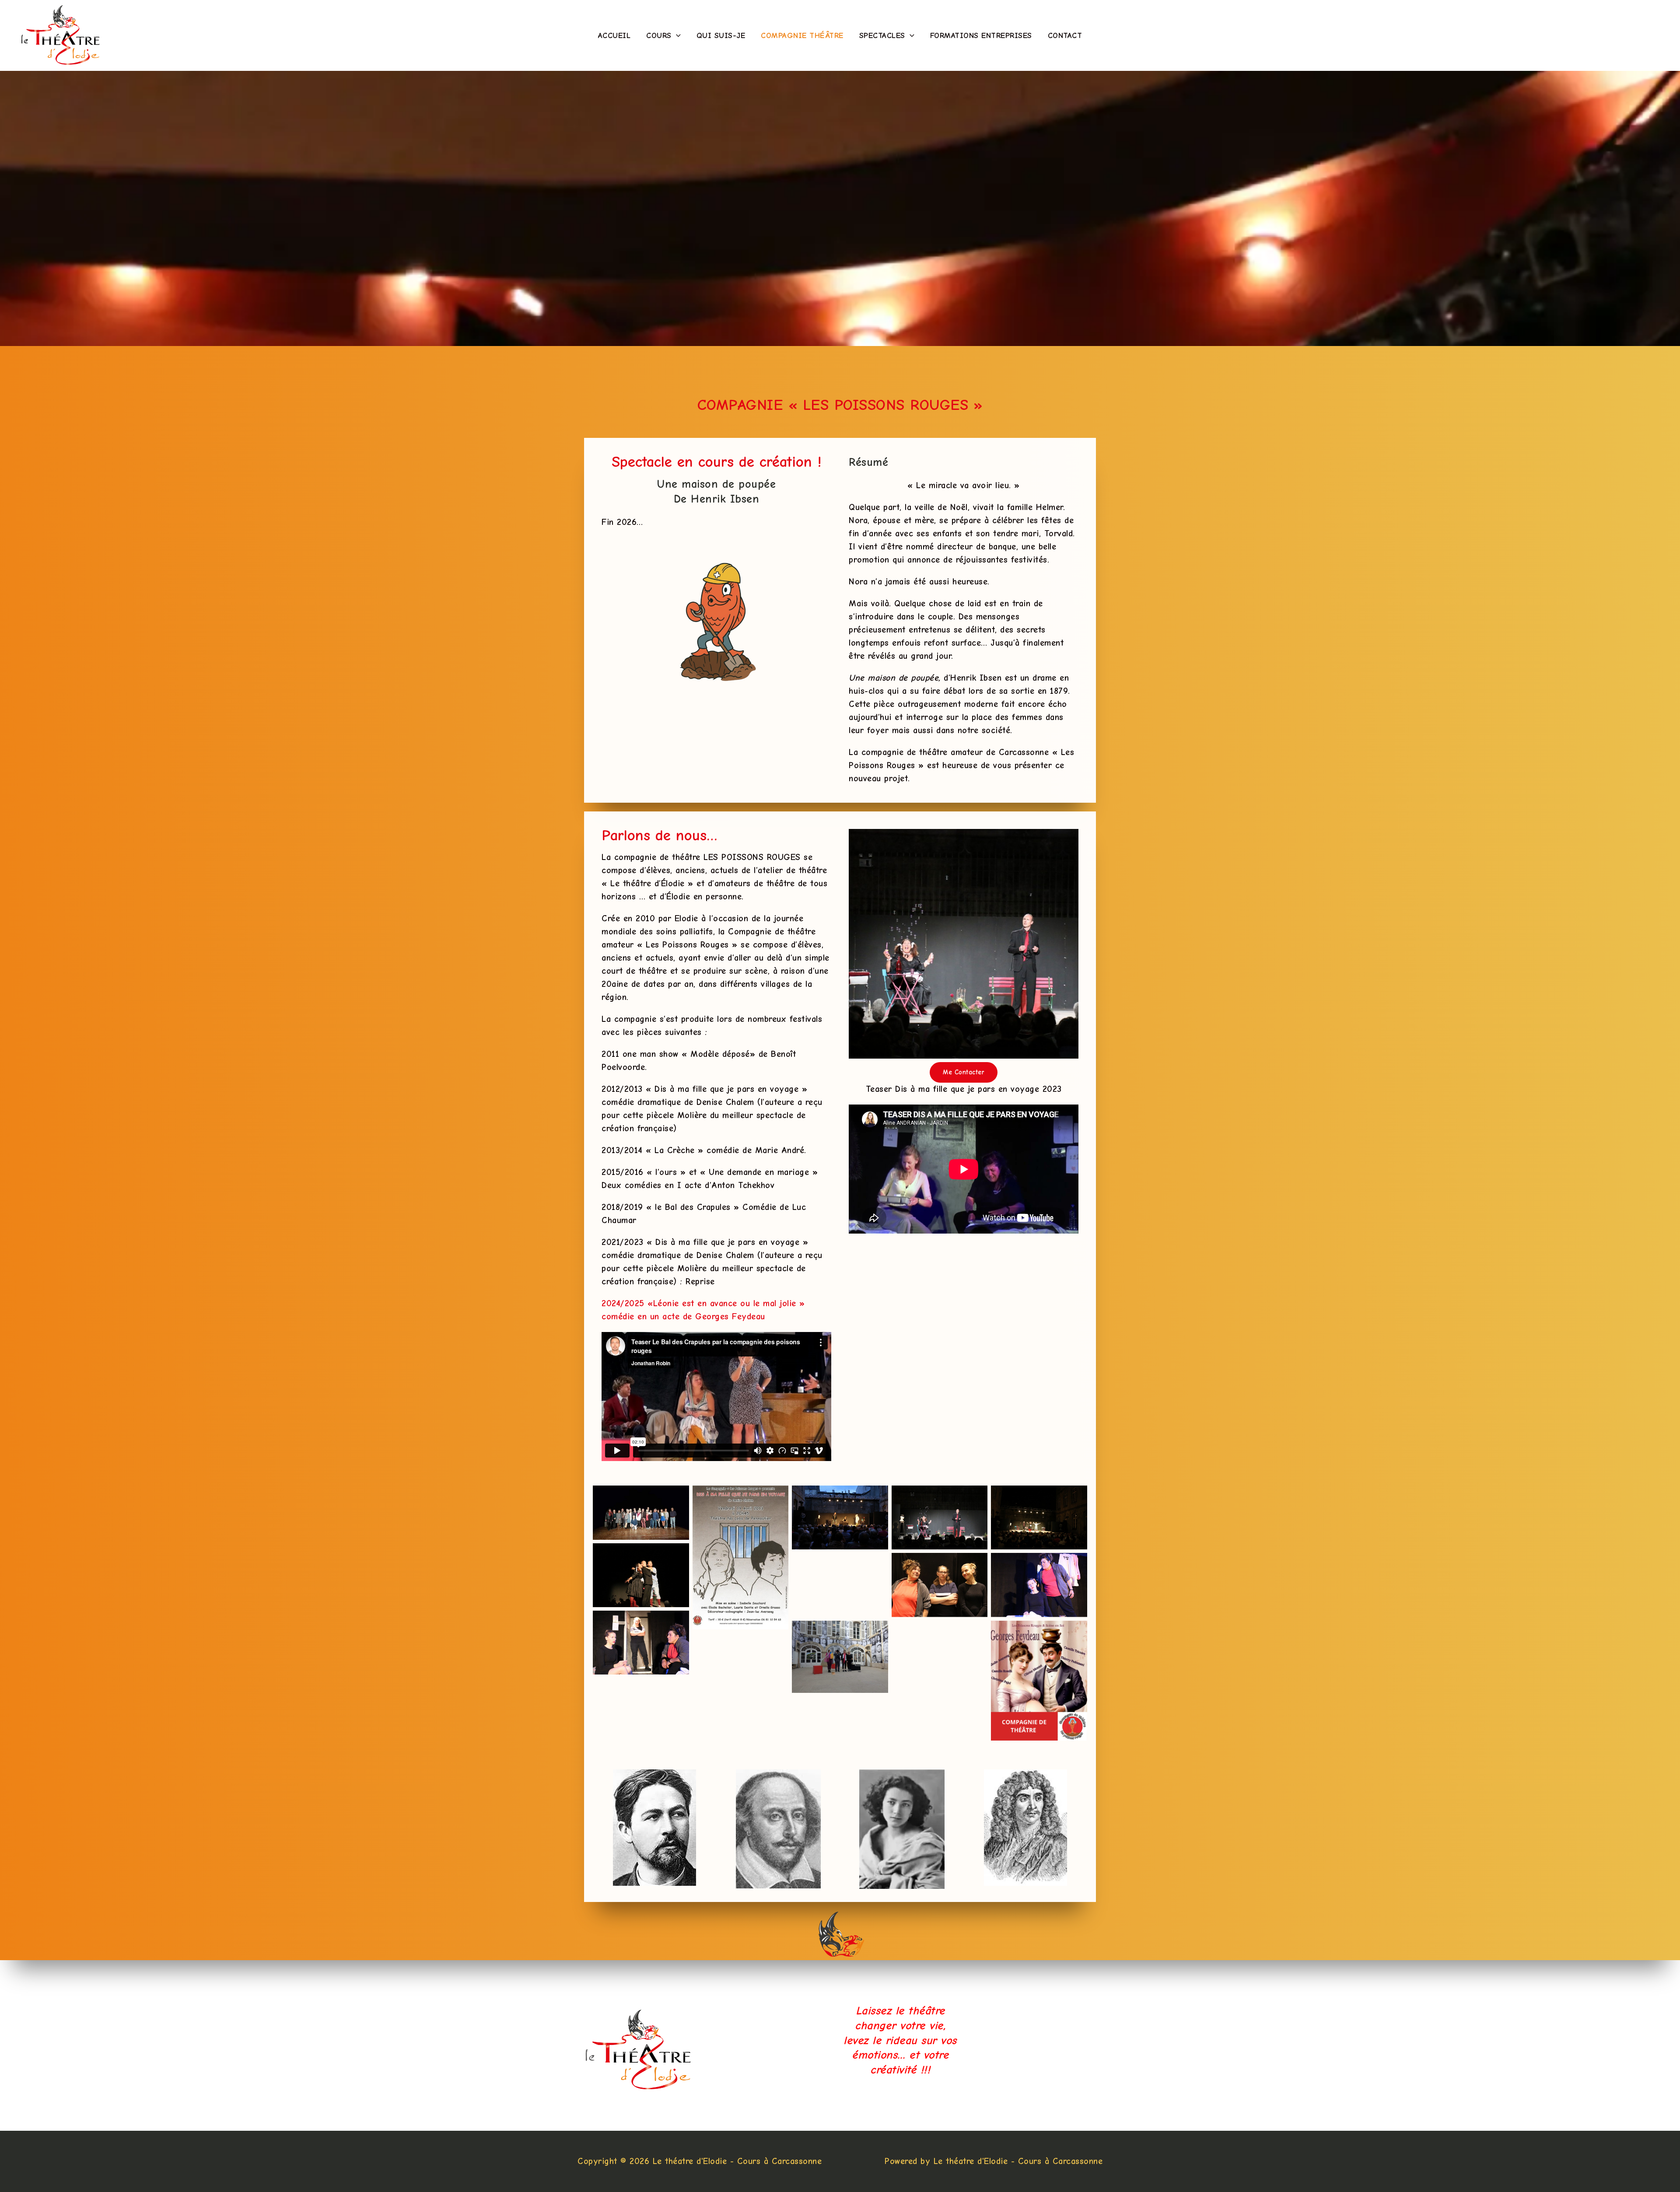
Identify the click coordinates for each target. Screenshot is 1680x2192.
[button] (676, 36)
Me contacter (964, 1072)
